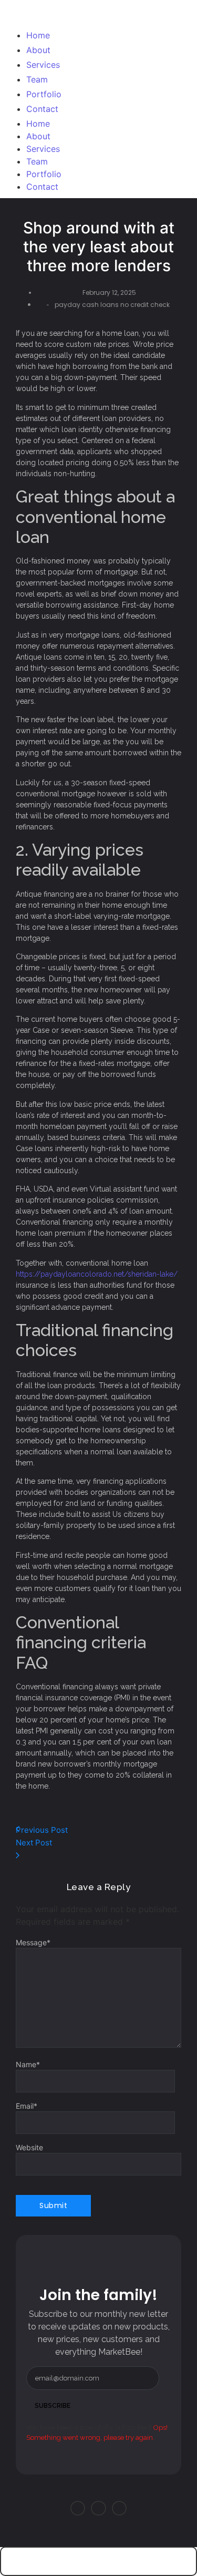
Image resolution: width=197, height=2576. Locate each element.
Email (27, 2106)
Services (43, 149)
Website (29, 2148)
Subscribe (53, 2406)
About (38, 136)
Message (33, 1943)
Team (37, 161)
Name (28, 2065)
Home (38, 124)
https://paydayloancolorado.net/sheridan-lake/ (97, 1274)
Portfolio (44, 174)
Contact (42, 187)
